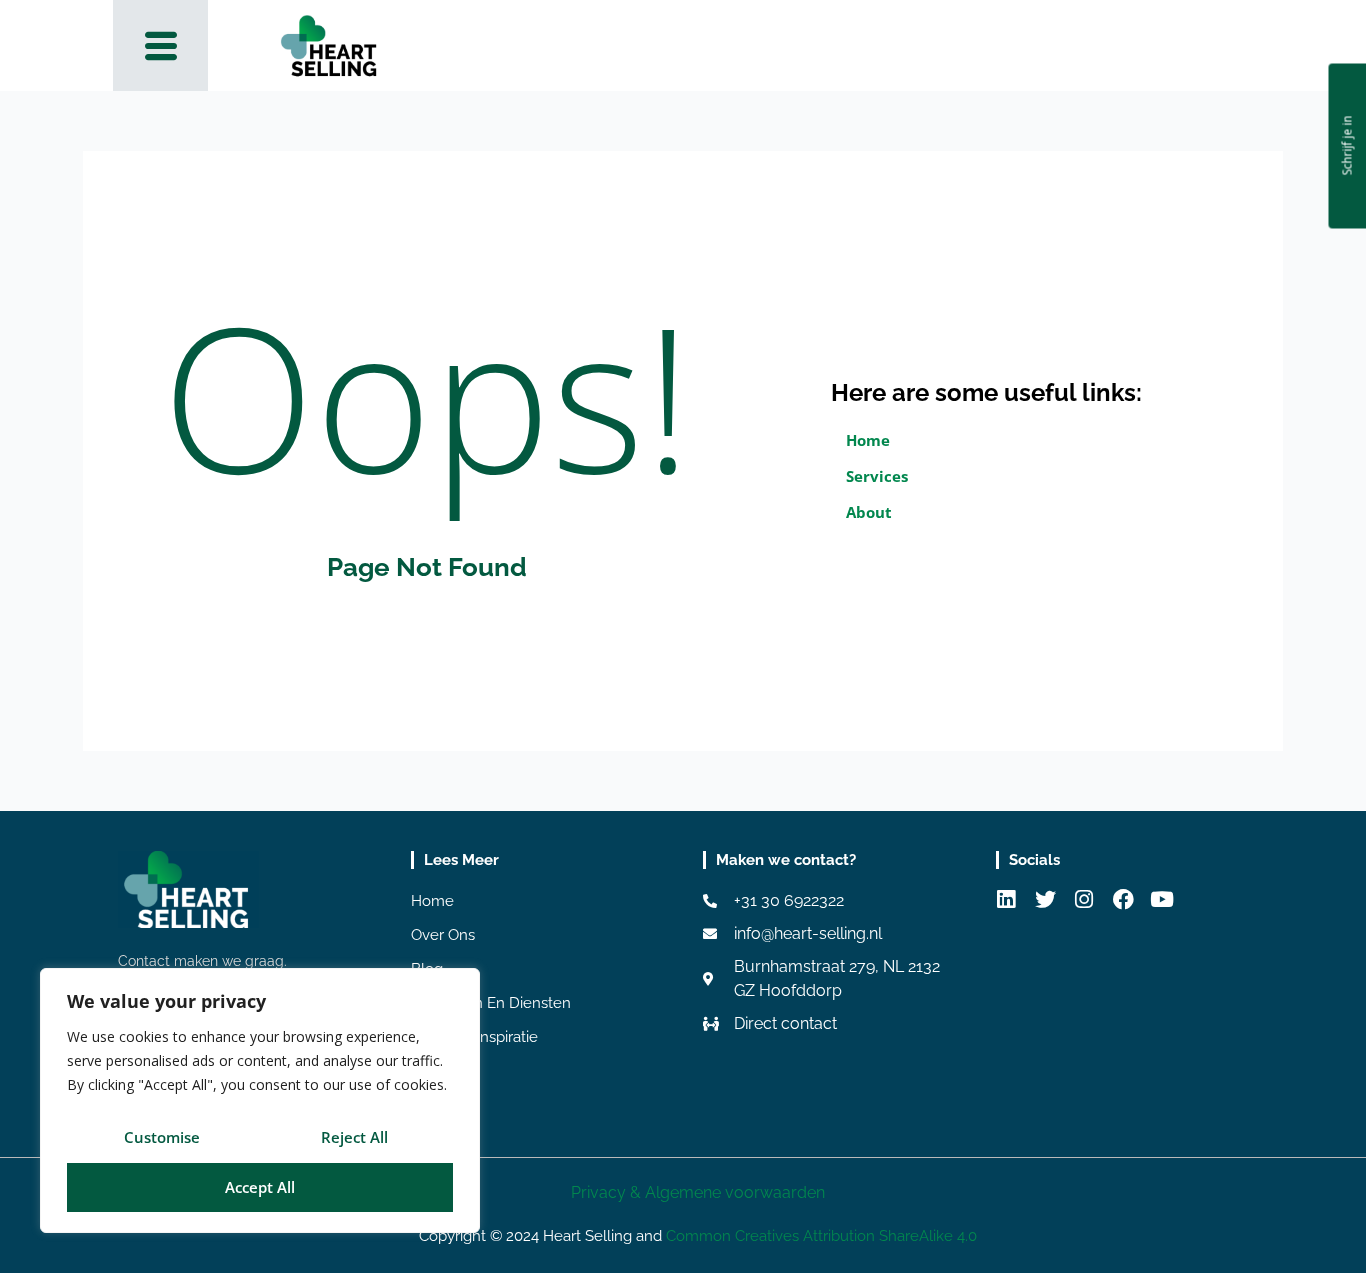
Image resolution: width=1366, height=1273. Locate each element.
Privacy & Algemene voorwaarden (698, 1192)
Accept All (260, 1187)
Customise (162, 1137)
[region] (260, 1100)
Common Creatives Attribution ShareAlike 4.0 (821, 1236)
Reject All (354, 1137)
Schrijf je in (1346, 146)
